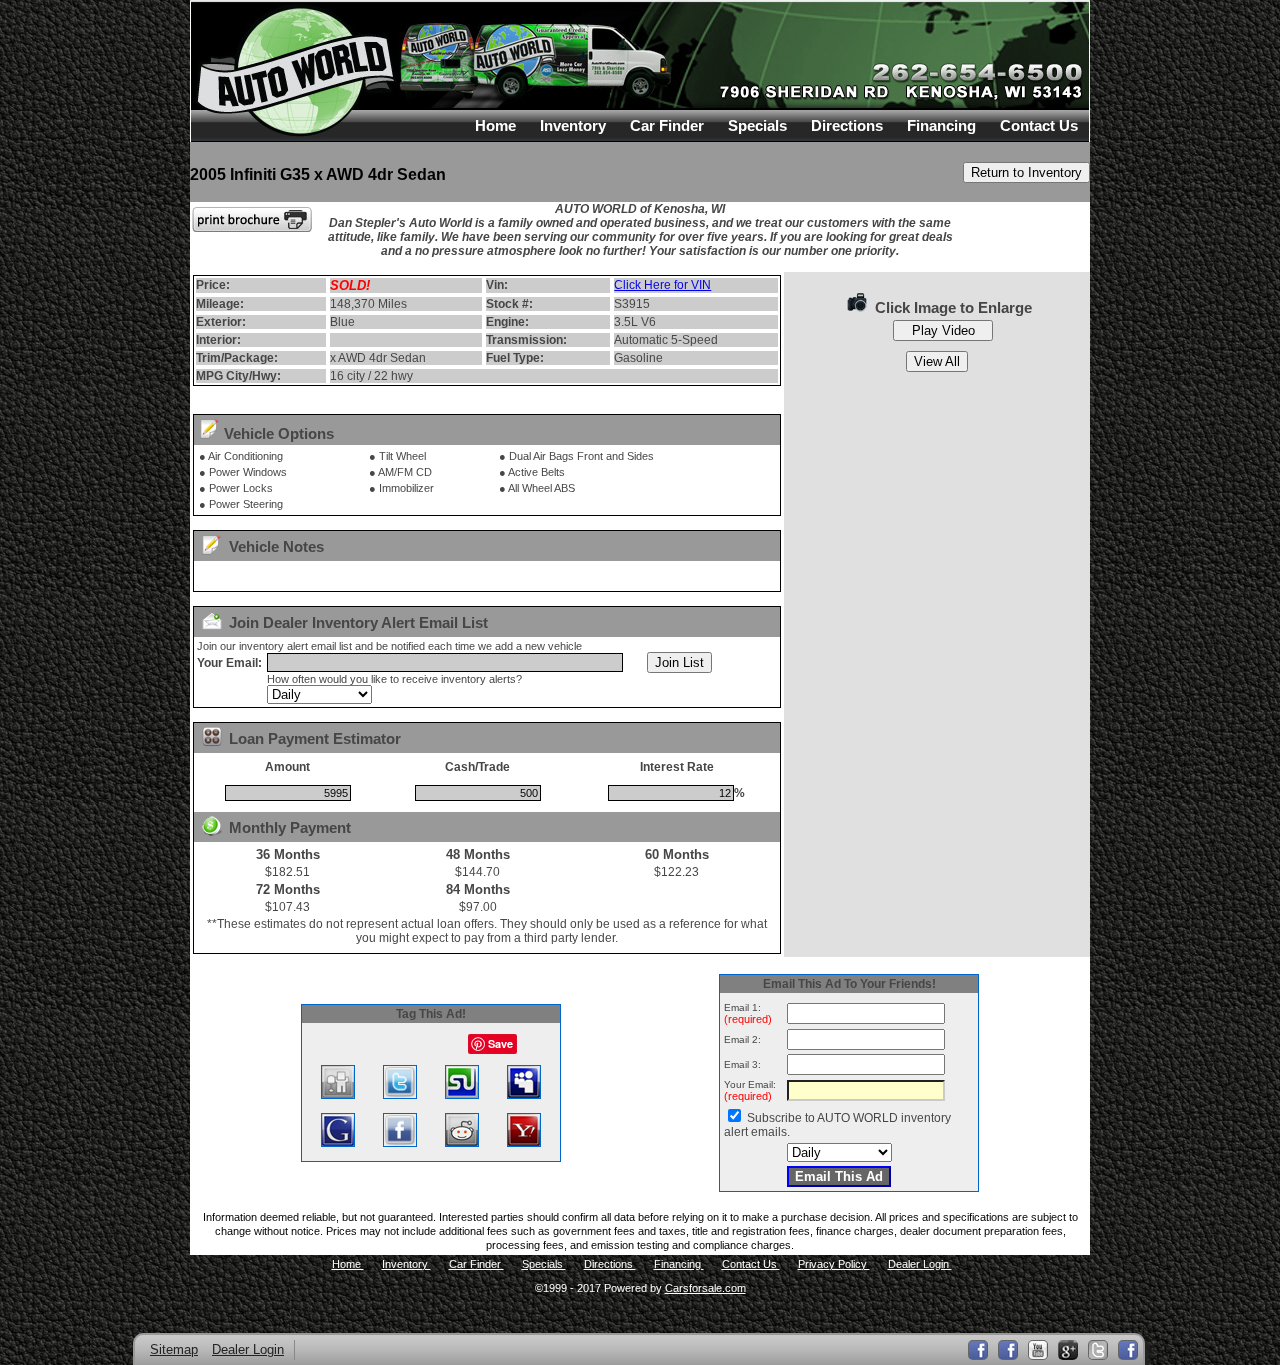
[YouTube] (1038, 1350)
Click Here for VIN (662, 285)
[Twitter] (1098, 1350)
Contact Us (1039, 125)
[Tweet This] (400, 1095)
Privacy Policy (834, 1264)
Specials (757, 125)
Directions (847, 125)
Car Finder (667, 125)
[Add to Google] (338, 1143)
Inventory (573, 125)
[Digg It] (338, 1095)
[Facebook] (1128, 1350)
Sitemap (174, 1349)
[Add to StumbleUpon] (462, 1095)
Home (495, 125)
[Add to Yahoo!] (524, 1143)
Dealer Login (920, 1264)
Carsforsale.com (705, 1288)
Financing (941, 125)
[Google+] (1068, 1350)
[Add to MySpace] (524, 1095)
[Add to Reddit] (462, 1143)
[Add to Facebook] (400, 1143)
